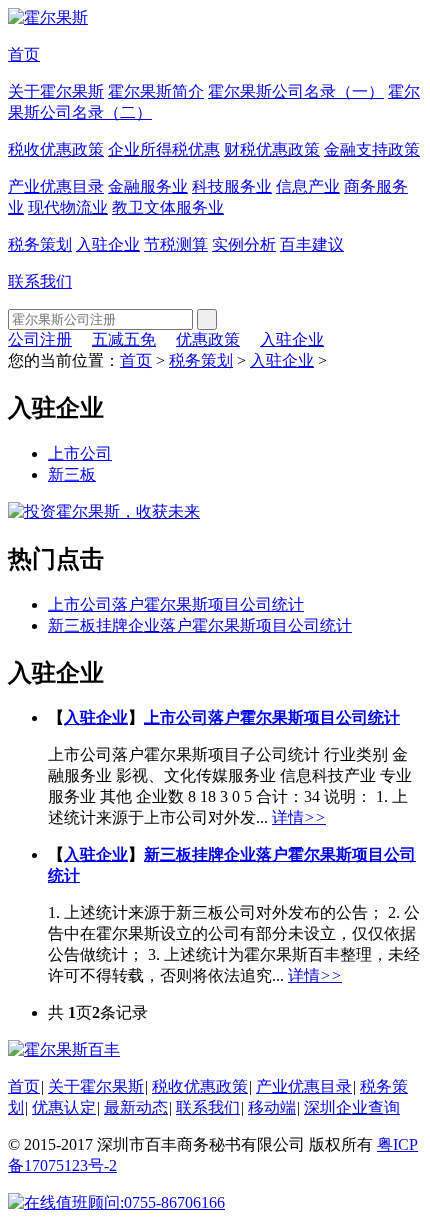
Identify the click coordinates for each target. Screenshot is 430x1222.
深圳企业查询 (352, 1107)
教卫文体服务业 (168, 207)
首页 (24, 54)
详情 (299, 817)
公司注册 (40, 339)
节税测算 (176, 244)
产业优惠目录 (56, 186)
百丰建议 (312, 244)
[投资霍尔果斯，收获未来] (104, 511)
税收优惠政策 (56, 149)
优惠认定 (64, 1107)
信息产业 (308, 186)
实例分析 (244, 244)
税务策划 (40, 244)
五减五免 (124, 339)
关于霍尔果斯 (56, 91)
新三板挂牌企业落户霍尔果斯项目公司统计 (200, 625)
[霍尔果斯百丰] (64, 1049)
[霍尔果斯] (48, 17)
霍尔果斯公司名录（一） (296, 91)
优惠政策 (208, 339)
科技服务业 (232, 186)
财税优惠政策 (272, 149)
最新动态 (136, 1107)
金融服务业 (148, 186)
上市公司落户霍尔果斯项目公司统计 (176, 604)
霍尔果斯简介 (156, 91)
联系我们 (40, 281)
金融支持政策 (372, 149)
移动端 (272, 1107)
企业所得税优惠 (164, 149)
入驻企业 (108, 244)
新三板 (72, 474)
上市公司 (80, 453)
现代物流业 (68, 207)
